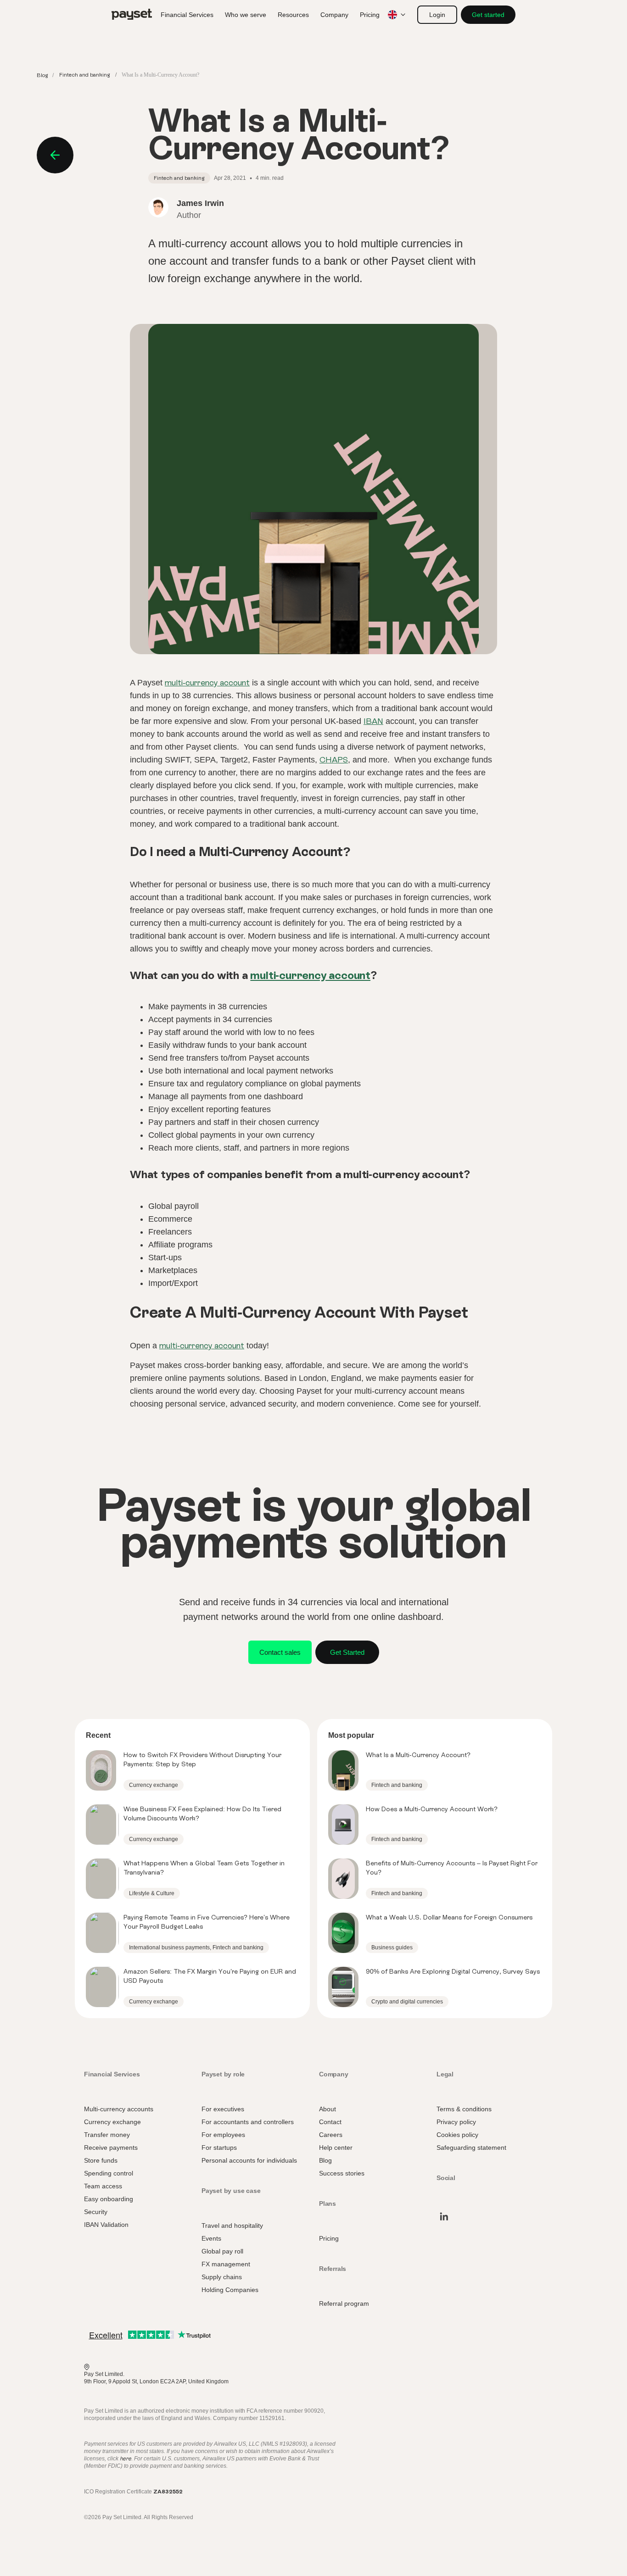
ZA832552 (168, 2492)
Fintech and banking (85, 75)
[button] (437, 15)
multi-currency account (207, 682)
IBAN (373, 721)
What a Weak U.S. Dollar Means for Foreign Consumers (449, 1917)
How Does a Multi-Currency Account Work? (432, 1809)
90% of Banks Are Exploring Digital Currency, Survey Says (453, 1971)
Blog (42, 75)
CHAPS (334, 759)
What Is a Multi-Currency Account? (418, 1755)
